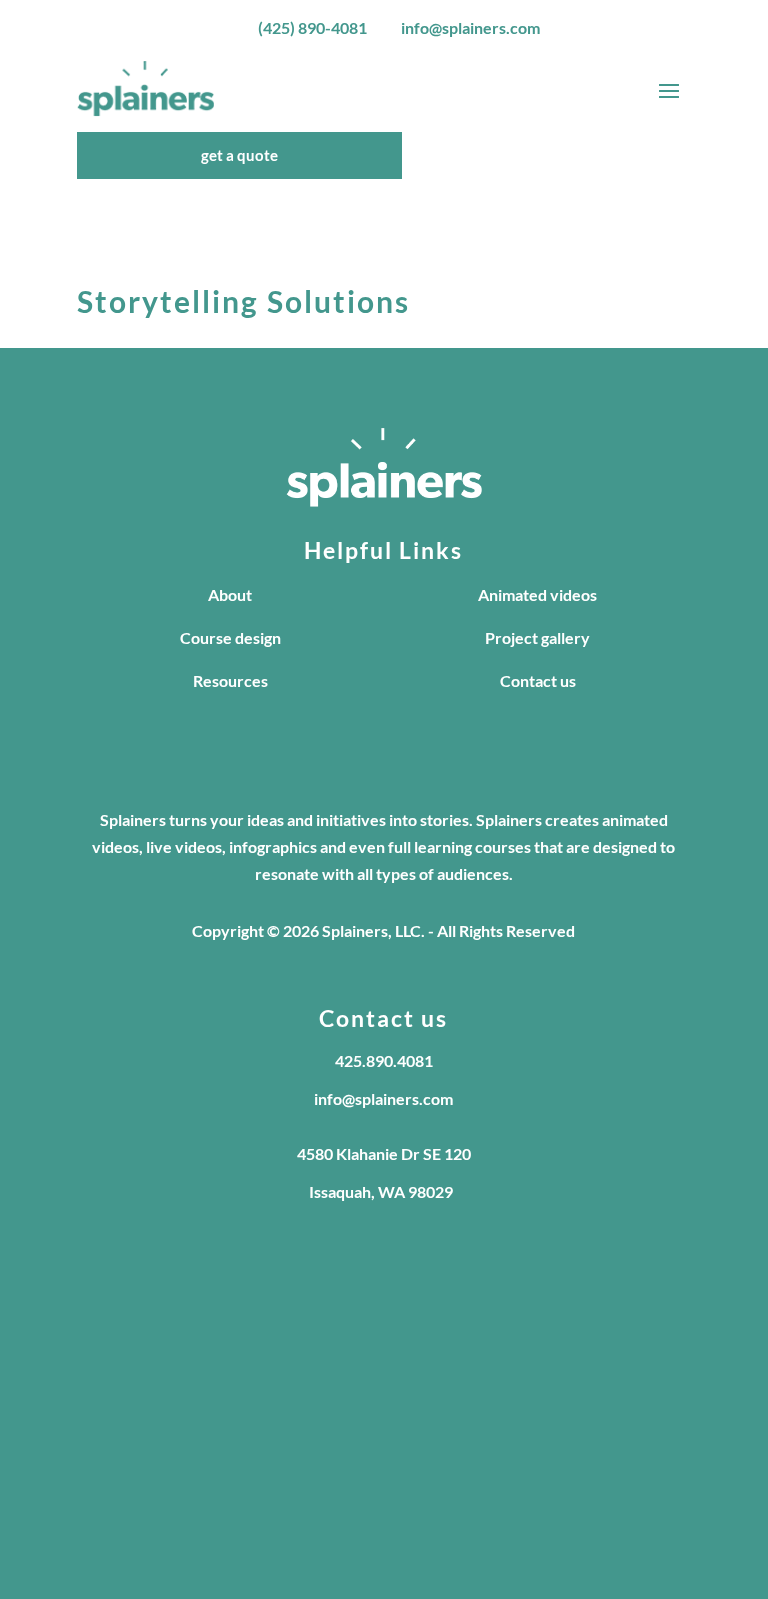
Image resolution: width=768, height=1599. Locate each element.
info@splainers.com (470, 27)
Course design (230, 637)
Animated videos (537, 594)
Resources (230, 680)
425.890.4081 (384, 1060)
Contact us (538, 680)
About (230, 594)
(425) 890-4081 (312, 27)
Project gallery (537, 637)
